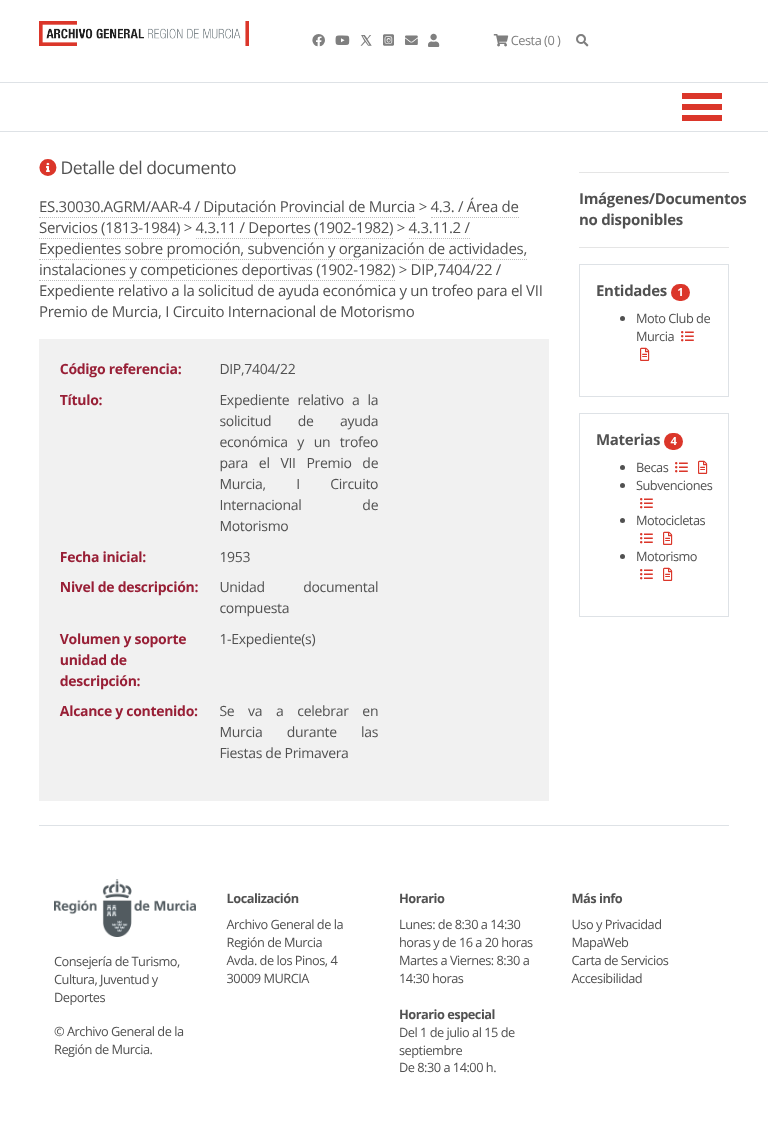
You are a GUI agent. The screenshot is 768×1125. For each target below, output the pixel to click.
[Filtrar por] (687, 336)
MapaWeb (600, 942)
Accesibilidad (607, 978)
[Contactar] (412, 40)
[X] (368, 40)
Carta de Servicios (620, 960)
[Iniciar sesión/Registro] (433, 40)
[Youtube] (343, 40)
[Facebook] (319, 40)
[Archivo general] (144, 29)
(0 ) (535, 40)
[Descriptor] (645, 354)
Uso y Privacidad (617, 924)
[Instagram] (389, 40)
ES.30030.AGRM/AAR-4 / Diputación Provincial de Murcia (227, 207)
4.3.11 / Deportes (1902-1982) (295, 228)
